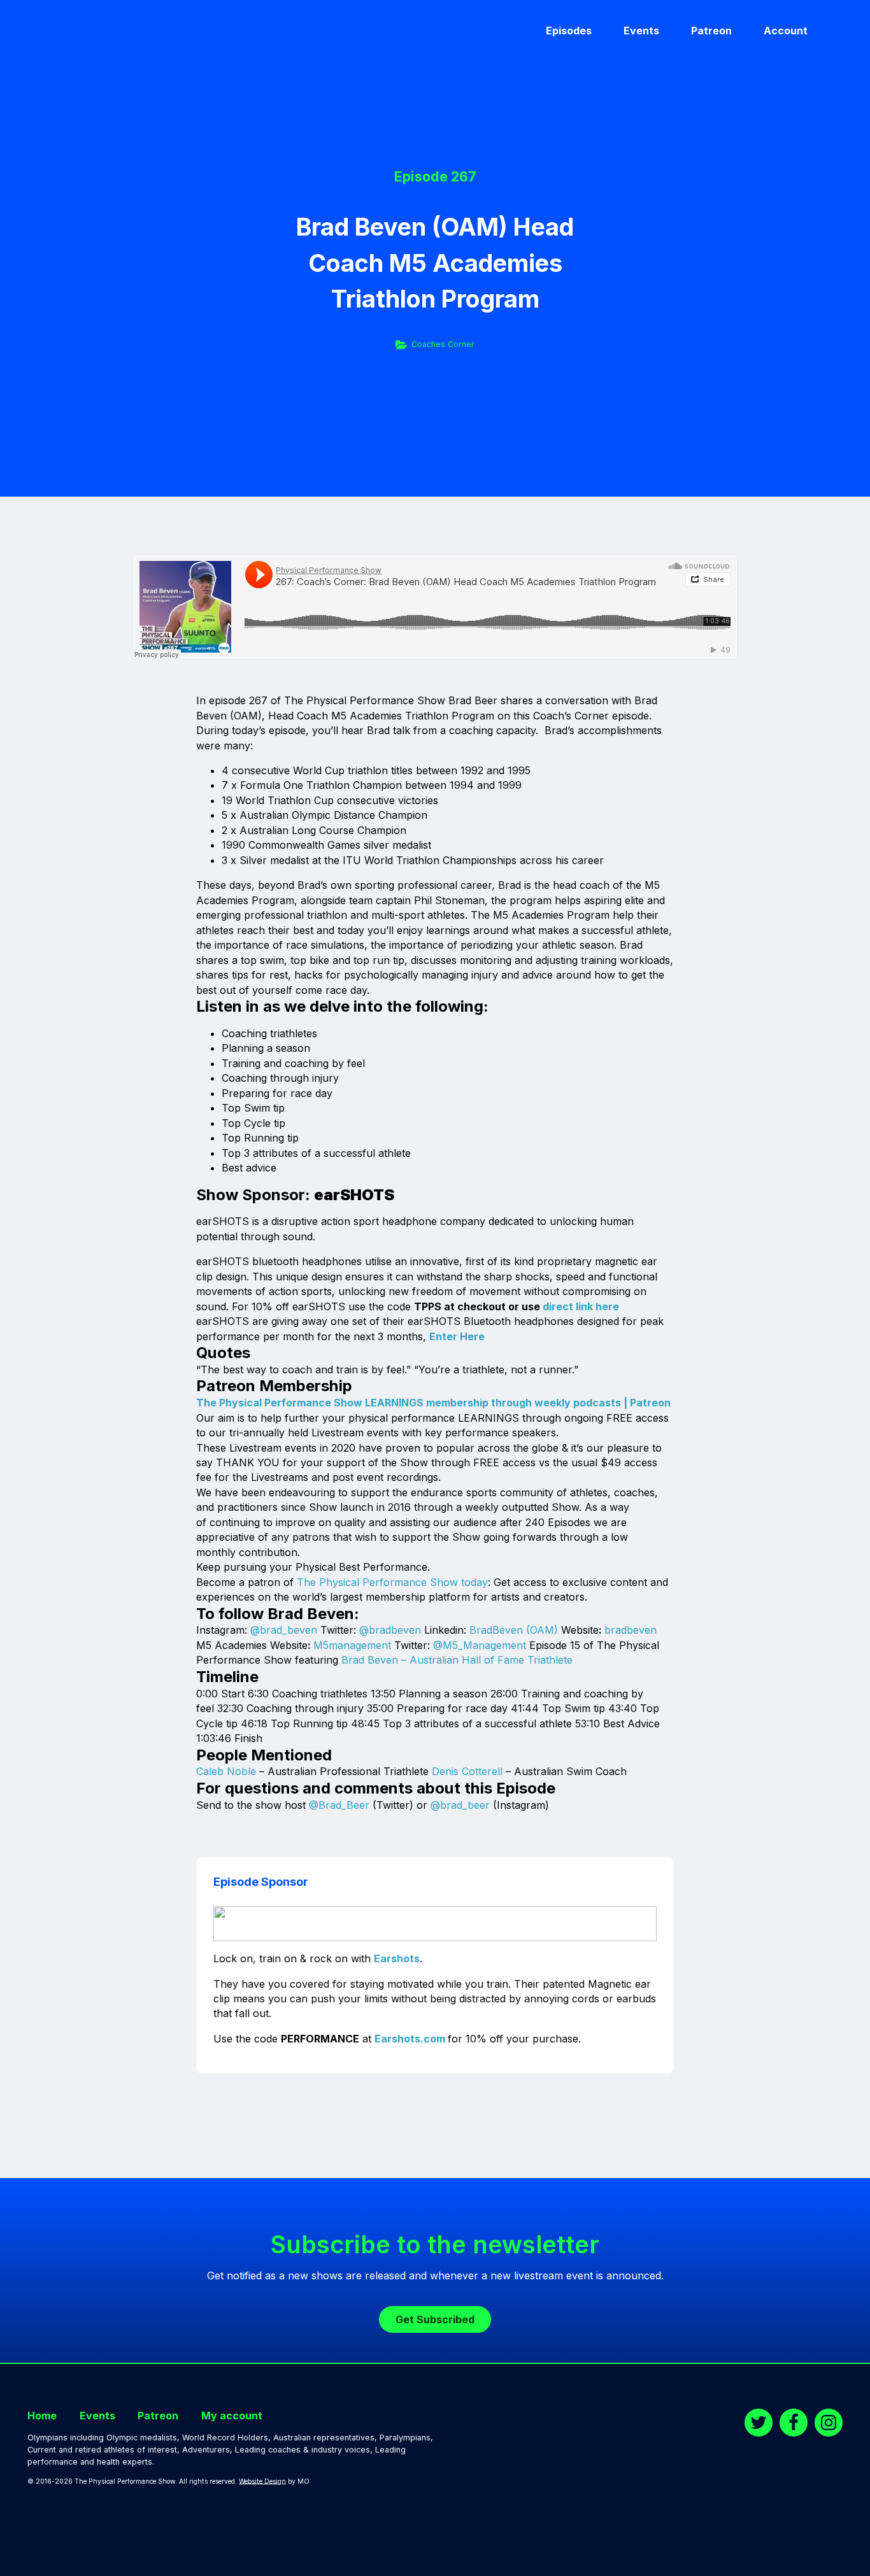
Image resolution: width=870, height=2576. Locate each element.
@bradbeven (390, 1630)
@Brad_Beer (339, 1805)
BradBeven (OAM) (514, 1630)
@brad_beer (460, 1805)
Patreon (711, 31)
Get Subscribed (435, 2319)
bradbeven (631, 1630)
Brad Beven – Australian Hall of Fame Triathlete (457, 1660)
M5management (352, 1645)
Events (641, 31)
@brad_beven (284, 1630)
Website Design (262, 2481)
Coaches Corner (443, 344)
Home (42, 2416)
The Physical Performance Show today (392, 1582)
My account (232, 2416)
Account (786, 31)
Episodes (569, 31)
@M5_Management (480, 1645)
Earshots (397, 1958)
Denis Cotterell (467, 1771)
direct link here (581, 1306)
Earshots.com (410, 2039)
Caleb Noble (226, 1771)
